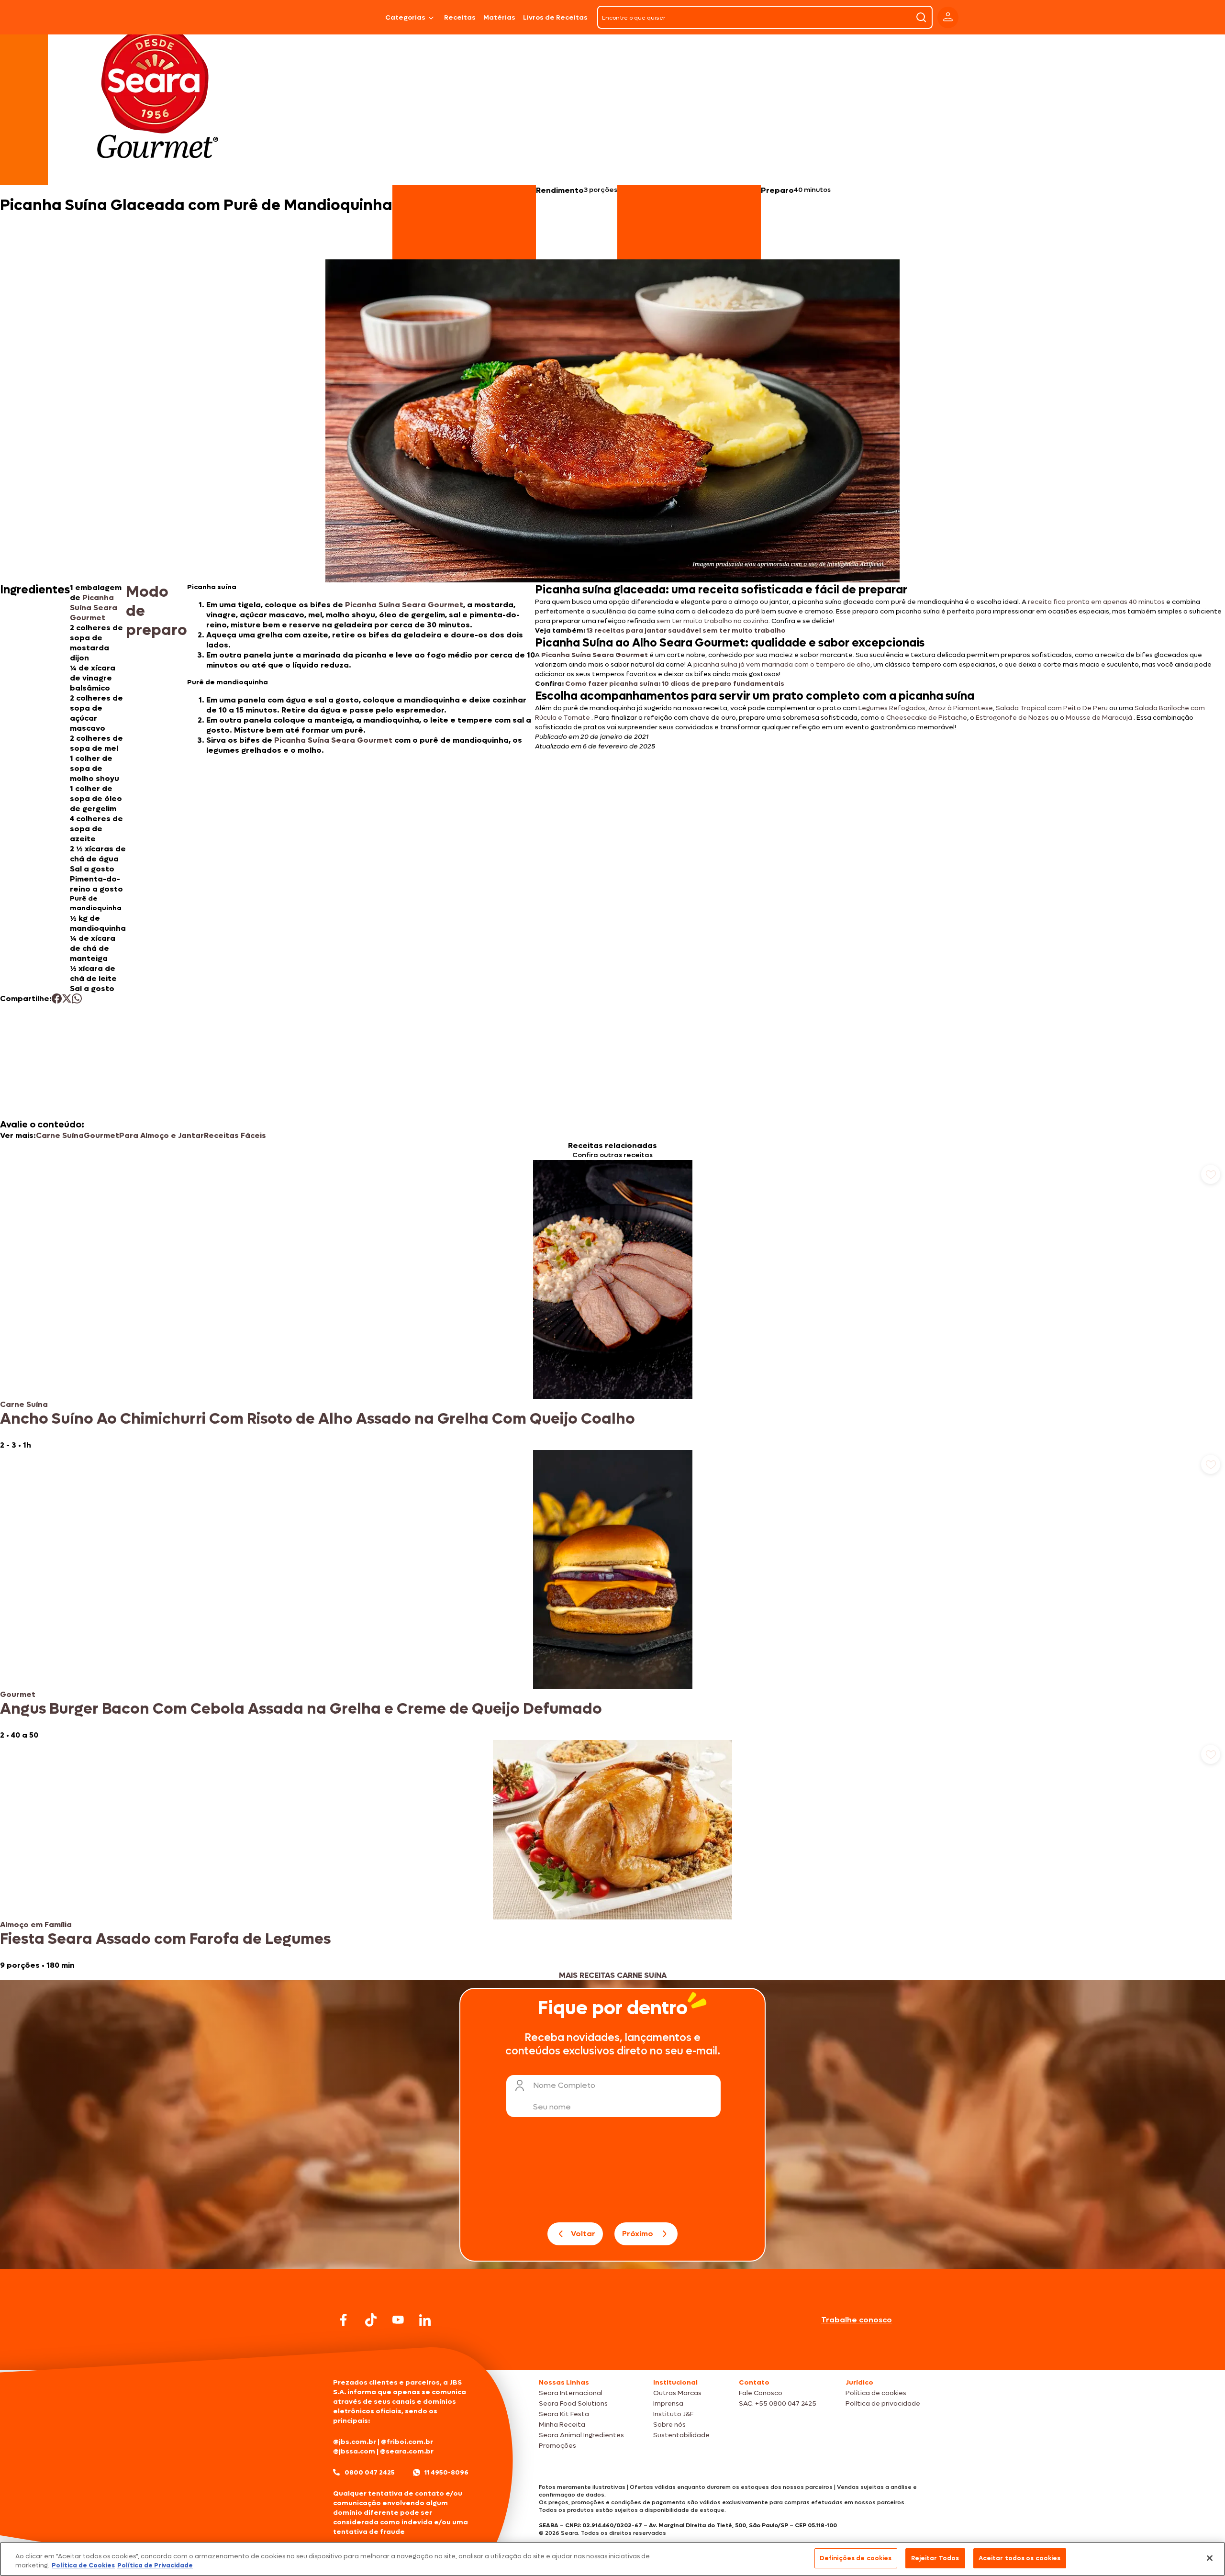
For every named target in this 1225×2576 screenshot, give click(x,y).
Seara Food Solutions (573, 2403)
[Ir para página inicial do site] (612, 2352)
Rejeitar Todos (935, 2558)
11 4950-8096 (446, 2472)
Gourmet (101, 1135)
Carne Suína (60, 1135)
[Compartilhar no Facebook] (57, 998)
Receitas (460, 17)
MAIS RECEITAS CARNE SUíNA (613, 1975)
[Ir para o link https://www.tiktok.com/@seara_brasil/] (371, 2320)
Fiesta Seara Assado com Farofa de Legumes (165, 1939)
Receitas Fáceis (235, 1135)
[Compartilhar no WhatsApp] (77, 998)
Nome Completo (564, 2085)
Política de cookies (876, 2393)
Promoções (557, 2446)
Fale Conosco (761, 2393)
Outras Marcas (677, 2393)
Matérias (499, 17)
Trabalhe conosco (857, 2320)
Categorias (405, 17)
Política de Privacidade (155, 2566)
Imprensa (668, 2403)
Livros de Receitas (555, 17)
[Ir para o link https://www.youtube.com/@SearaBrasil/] (398, 2320)
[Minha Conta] (948, 17)
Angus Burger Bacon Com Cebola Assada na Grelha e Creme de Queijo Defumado (301, 1709)
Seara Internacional (571, 2393)
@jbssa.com (354, 2451)
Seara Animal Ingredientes (581, 2435)
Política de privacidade (883, 2403)
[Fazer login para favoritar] (1211, 1174)
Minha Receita (562, 2425)
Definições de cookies (856, 2558)
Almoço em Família (36, 1924)
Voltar (583, 2234)
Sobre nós (669, 2425)
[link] (612, 1305)
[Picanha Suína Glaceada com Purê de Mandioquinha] (357, 17)
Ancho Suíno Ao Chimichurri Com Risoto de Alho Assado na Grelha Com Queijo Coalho (317, 1419)
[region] (612, 2559)
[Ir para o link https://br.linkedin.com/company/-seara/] (425, 2320)
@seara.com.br (407, 2451)
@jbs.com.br (355, 2442)
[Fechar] (1210, 2558)
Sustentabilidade (681, 2435)
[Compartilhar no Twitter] (67, 998)
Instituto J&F (673, 2414)
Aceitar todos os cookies (1020, 2558)
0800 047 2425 (370, 2472)
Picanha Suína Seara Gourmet (94, 608)
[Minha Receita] (293, 17)
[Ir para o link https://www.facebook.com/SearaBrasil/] (344, 2320)
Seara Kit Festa (564, 2414)
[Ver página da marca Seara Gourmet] (157, 98)
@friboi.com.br (407, 2442)
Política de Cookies (83, 2566)
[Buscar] (921, 17)
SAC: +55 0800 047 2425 (778, 2403)
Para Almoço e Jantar (161, 1135)
